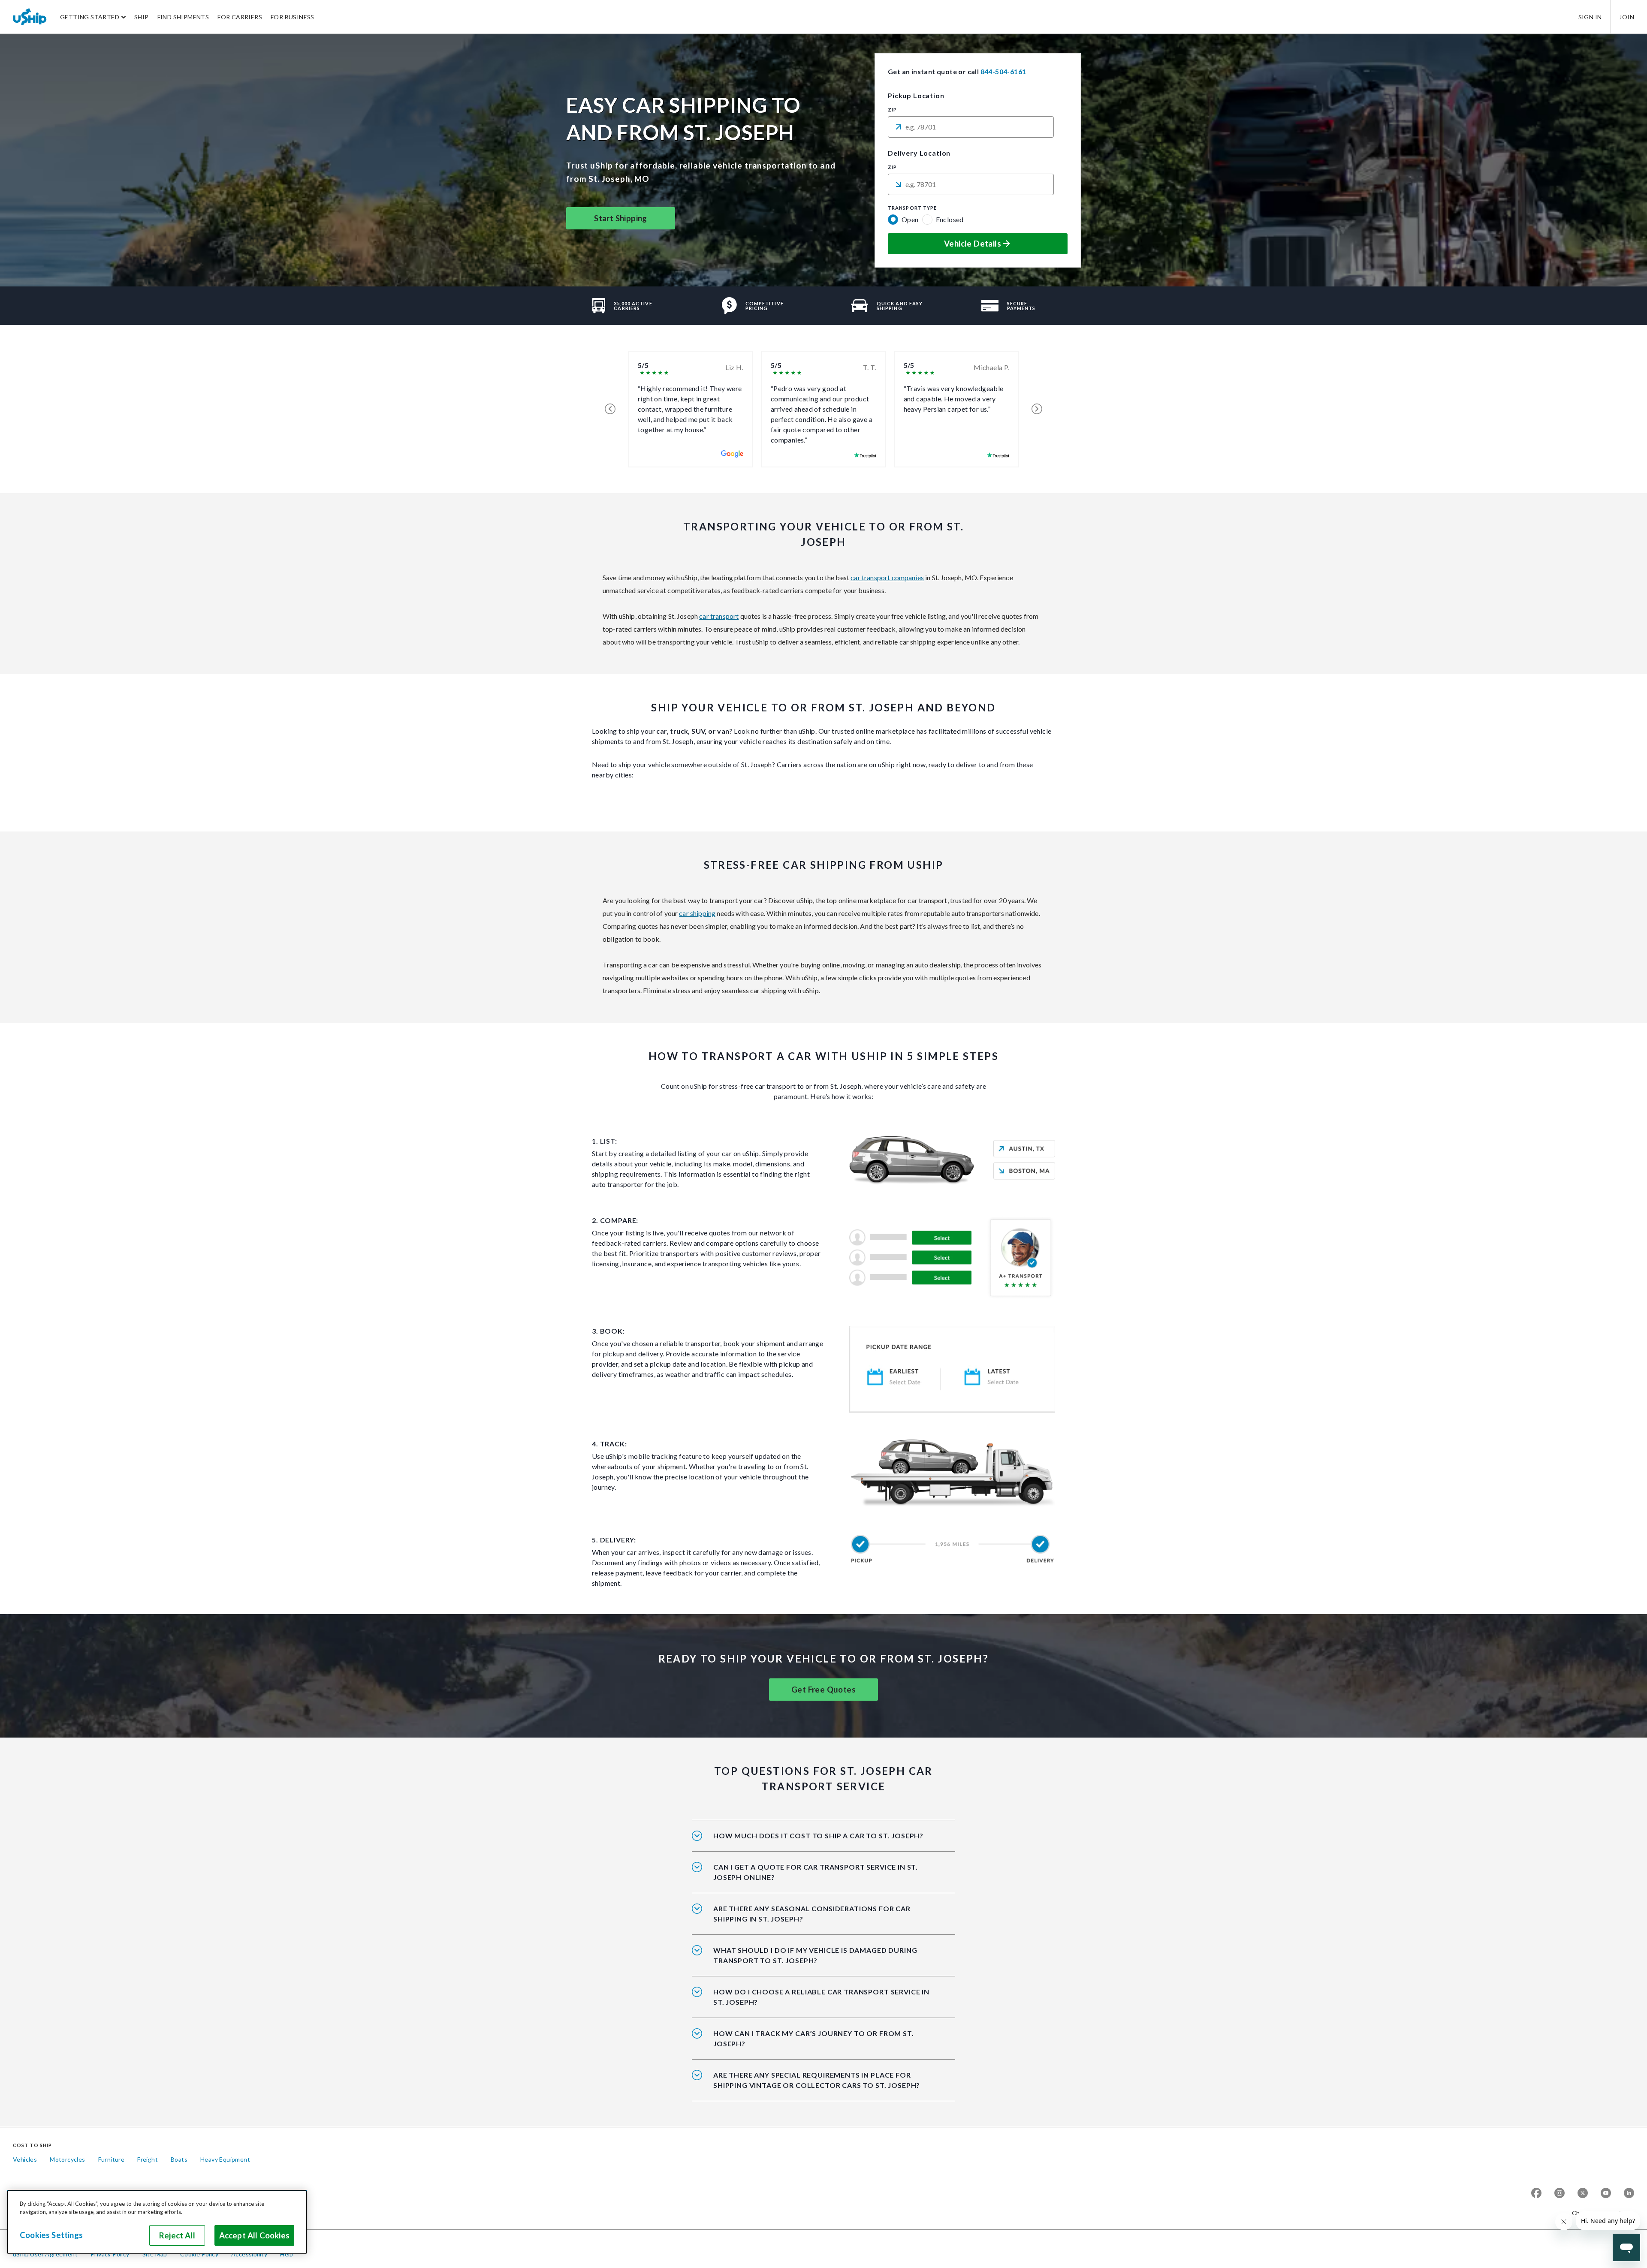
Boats (179, 2159)
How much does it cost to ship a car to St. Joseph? (818, 1836)
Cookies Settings (51, 2235)
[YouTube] (1606, 2193)
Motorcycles (67, 2159)
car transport (719, 616)
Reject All (177, 2235)
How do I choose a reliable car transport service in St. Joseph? (821, 1997)
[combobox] (971, 127)
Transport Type (912, 208)
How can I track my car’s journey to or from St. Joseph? (814, 2038)
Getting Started (90, 17)
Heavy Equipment (225, 2159)
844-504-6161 (1003, 71)
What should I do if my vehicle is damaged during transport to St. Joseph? (815, 1955)
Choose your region (1600, 2213)
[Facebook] (1536, 2193)
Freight (148, 2159)
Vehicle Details (973, 244)
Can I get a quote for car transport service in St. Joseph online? (816, 1872)
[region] (157, 2222)
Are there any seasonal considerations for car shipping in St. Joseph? (812, 1914)
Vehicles (25, 2159)
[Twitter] (1583, 2193)
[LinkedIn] (1629, 2193)
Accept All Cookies (254, 2235)
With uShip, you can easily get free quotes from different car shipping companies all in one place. (820, 1878)
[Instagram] (1560, 2193)
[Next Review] (1037, 409)
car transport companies (887, 577)
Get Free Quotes (823, 1690)
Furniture (112, 2159)
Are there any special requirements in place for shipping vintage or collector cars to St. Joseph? (817, 2080)
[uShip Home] (30, 17)
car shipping (697, 913)
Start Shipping (621, 218)
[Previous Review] (610, 409)
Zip (892, 110)
